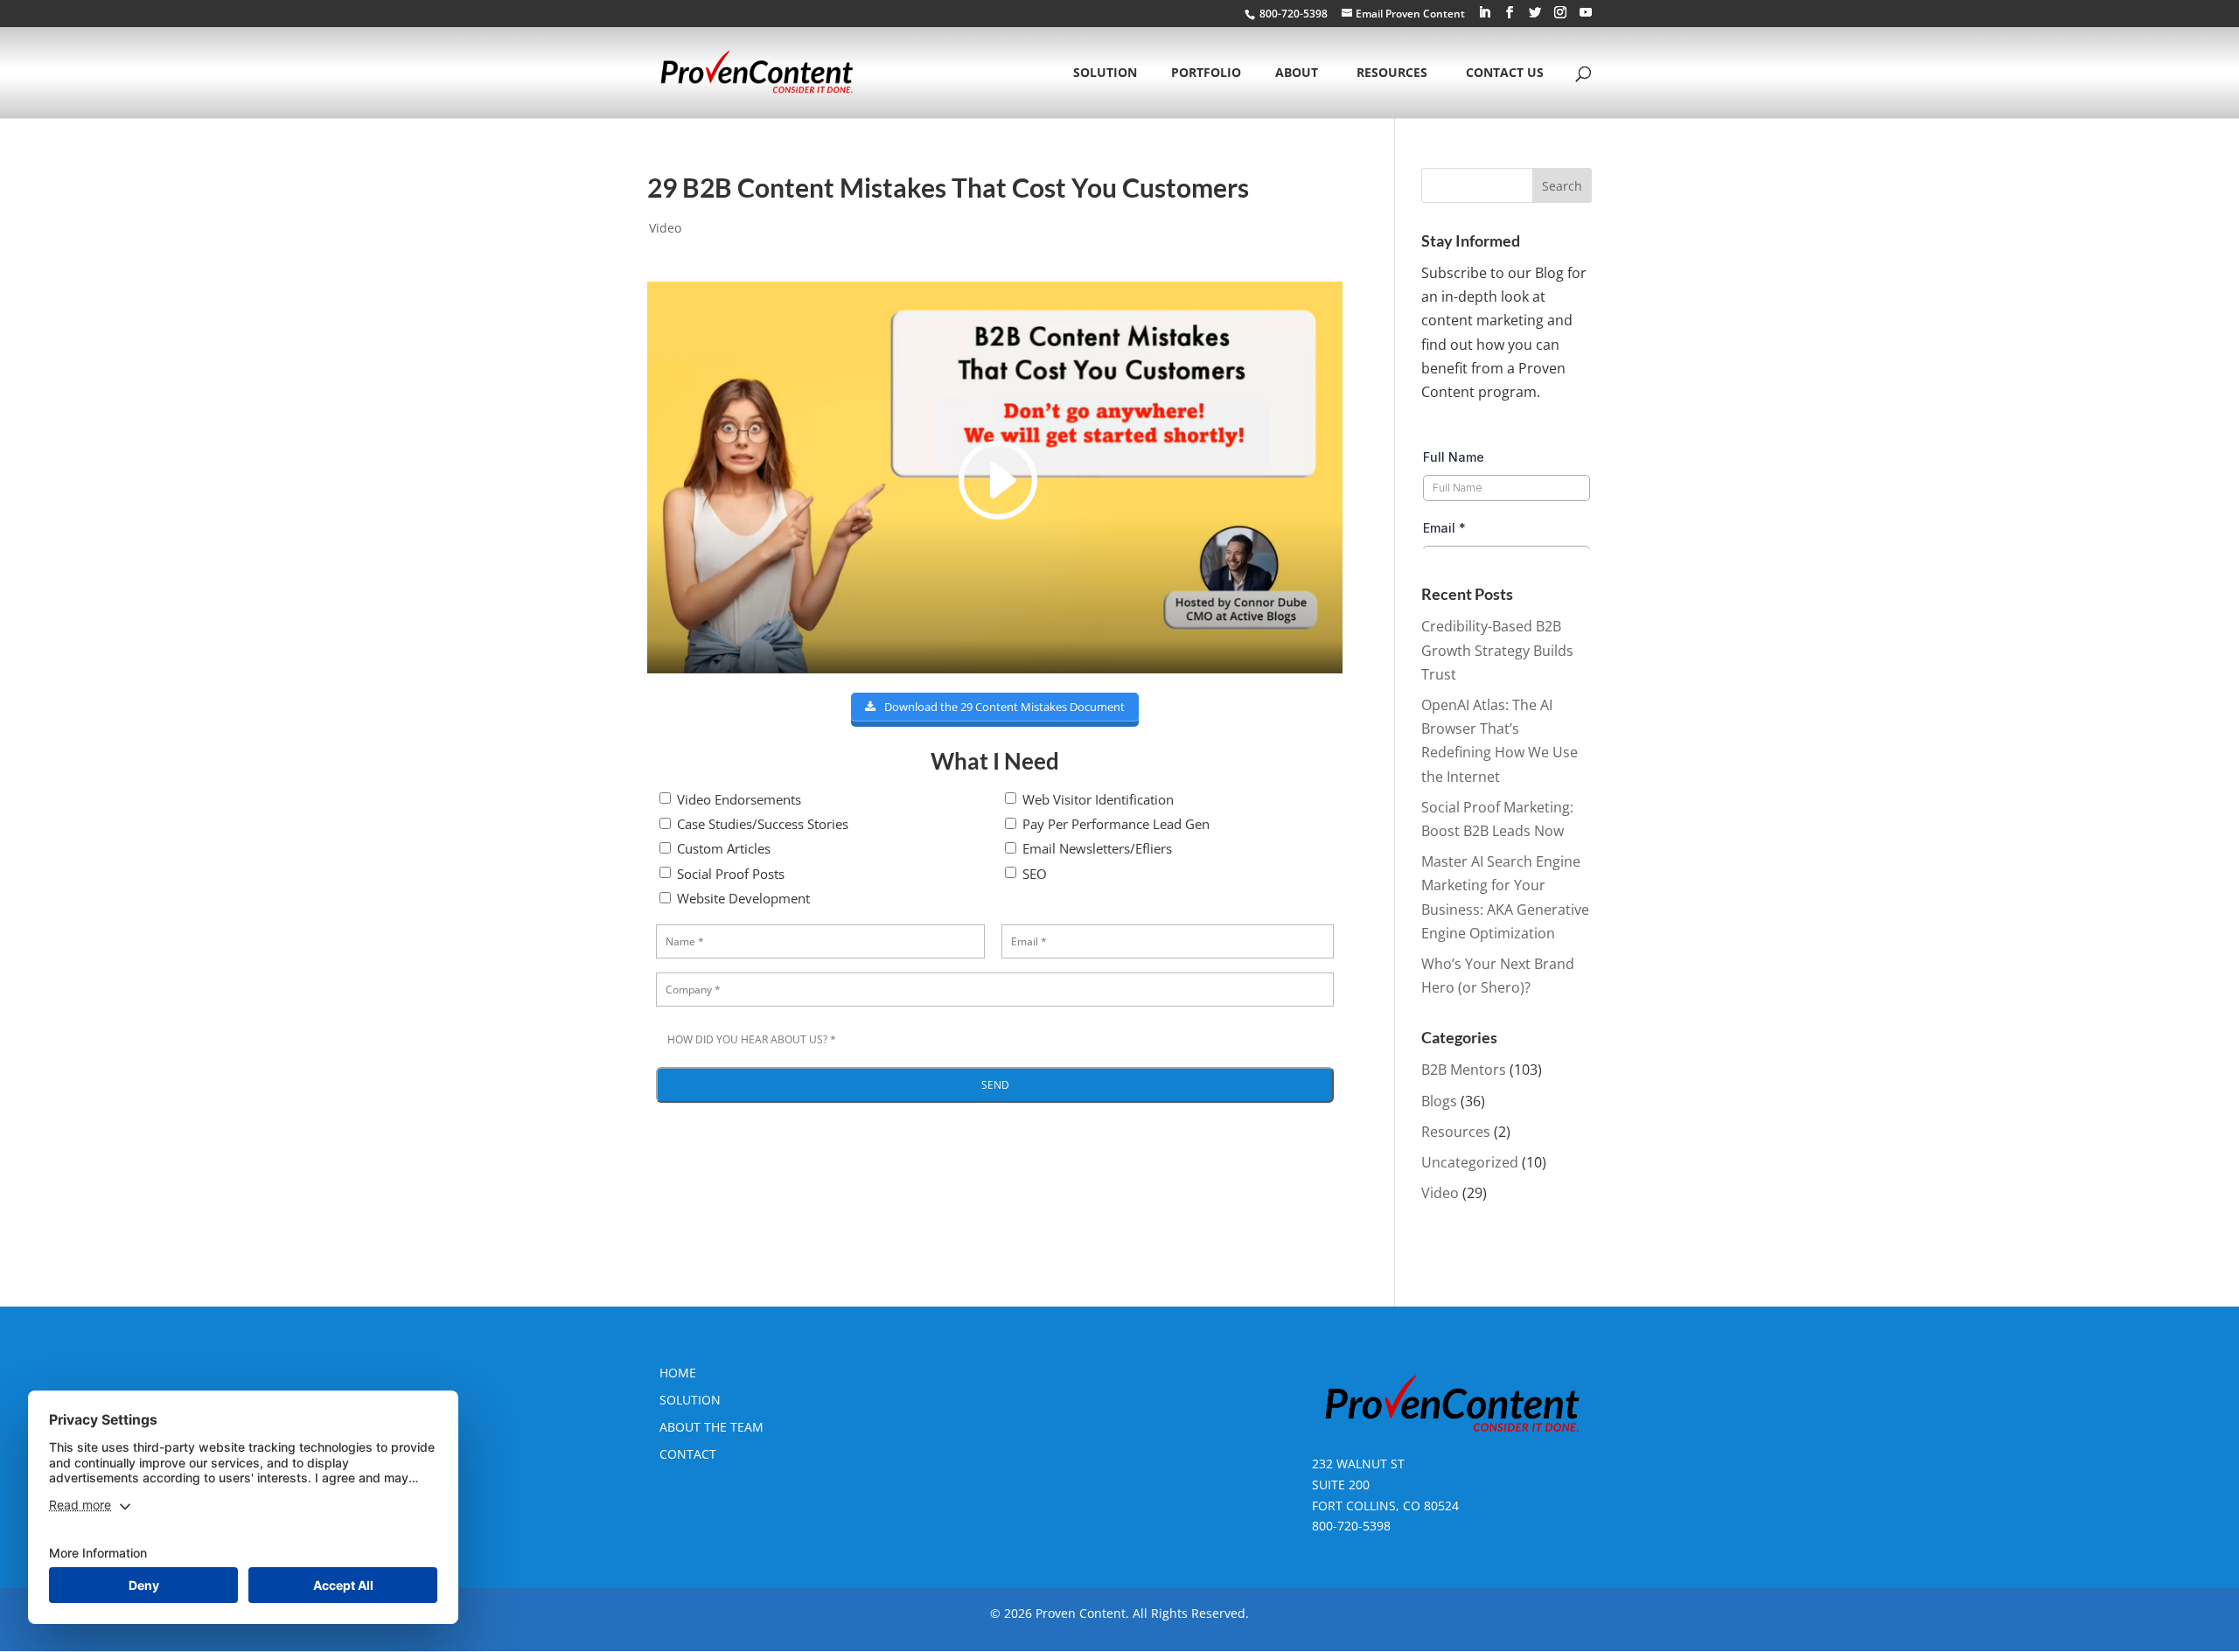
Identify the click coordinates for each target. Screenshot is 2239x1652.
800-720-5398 (1351, 1526)
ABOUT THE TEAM (711, 1427)
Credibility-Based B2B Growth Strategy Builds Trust (1497, 650)
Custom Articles (724, 848)
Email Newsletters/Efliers (1097, 848)
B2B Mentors (1464, 1070)
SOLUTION (690, 1400)
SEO (1035, 874)
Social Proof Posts (731, 874)
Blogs (1439, 1101)
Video (665, 228)
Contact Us (1505, 73)
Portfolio (1206, 73)
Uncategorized (1470, 1162)
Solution (1105, 73)
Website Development (743, 898)
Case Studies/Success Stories (763, 824)
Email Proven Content (1410, 14)
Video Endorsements (739, 799)
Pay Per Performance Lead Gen (1116, 824)
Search (1562, 186)
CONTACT (688, 1454)
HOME (678, 1373)
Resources (1392, 73)
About (1297, 73)
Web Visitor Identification (1098, 799)
